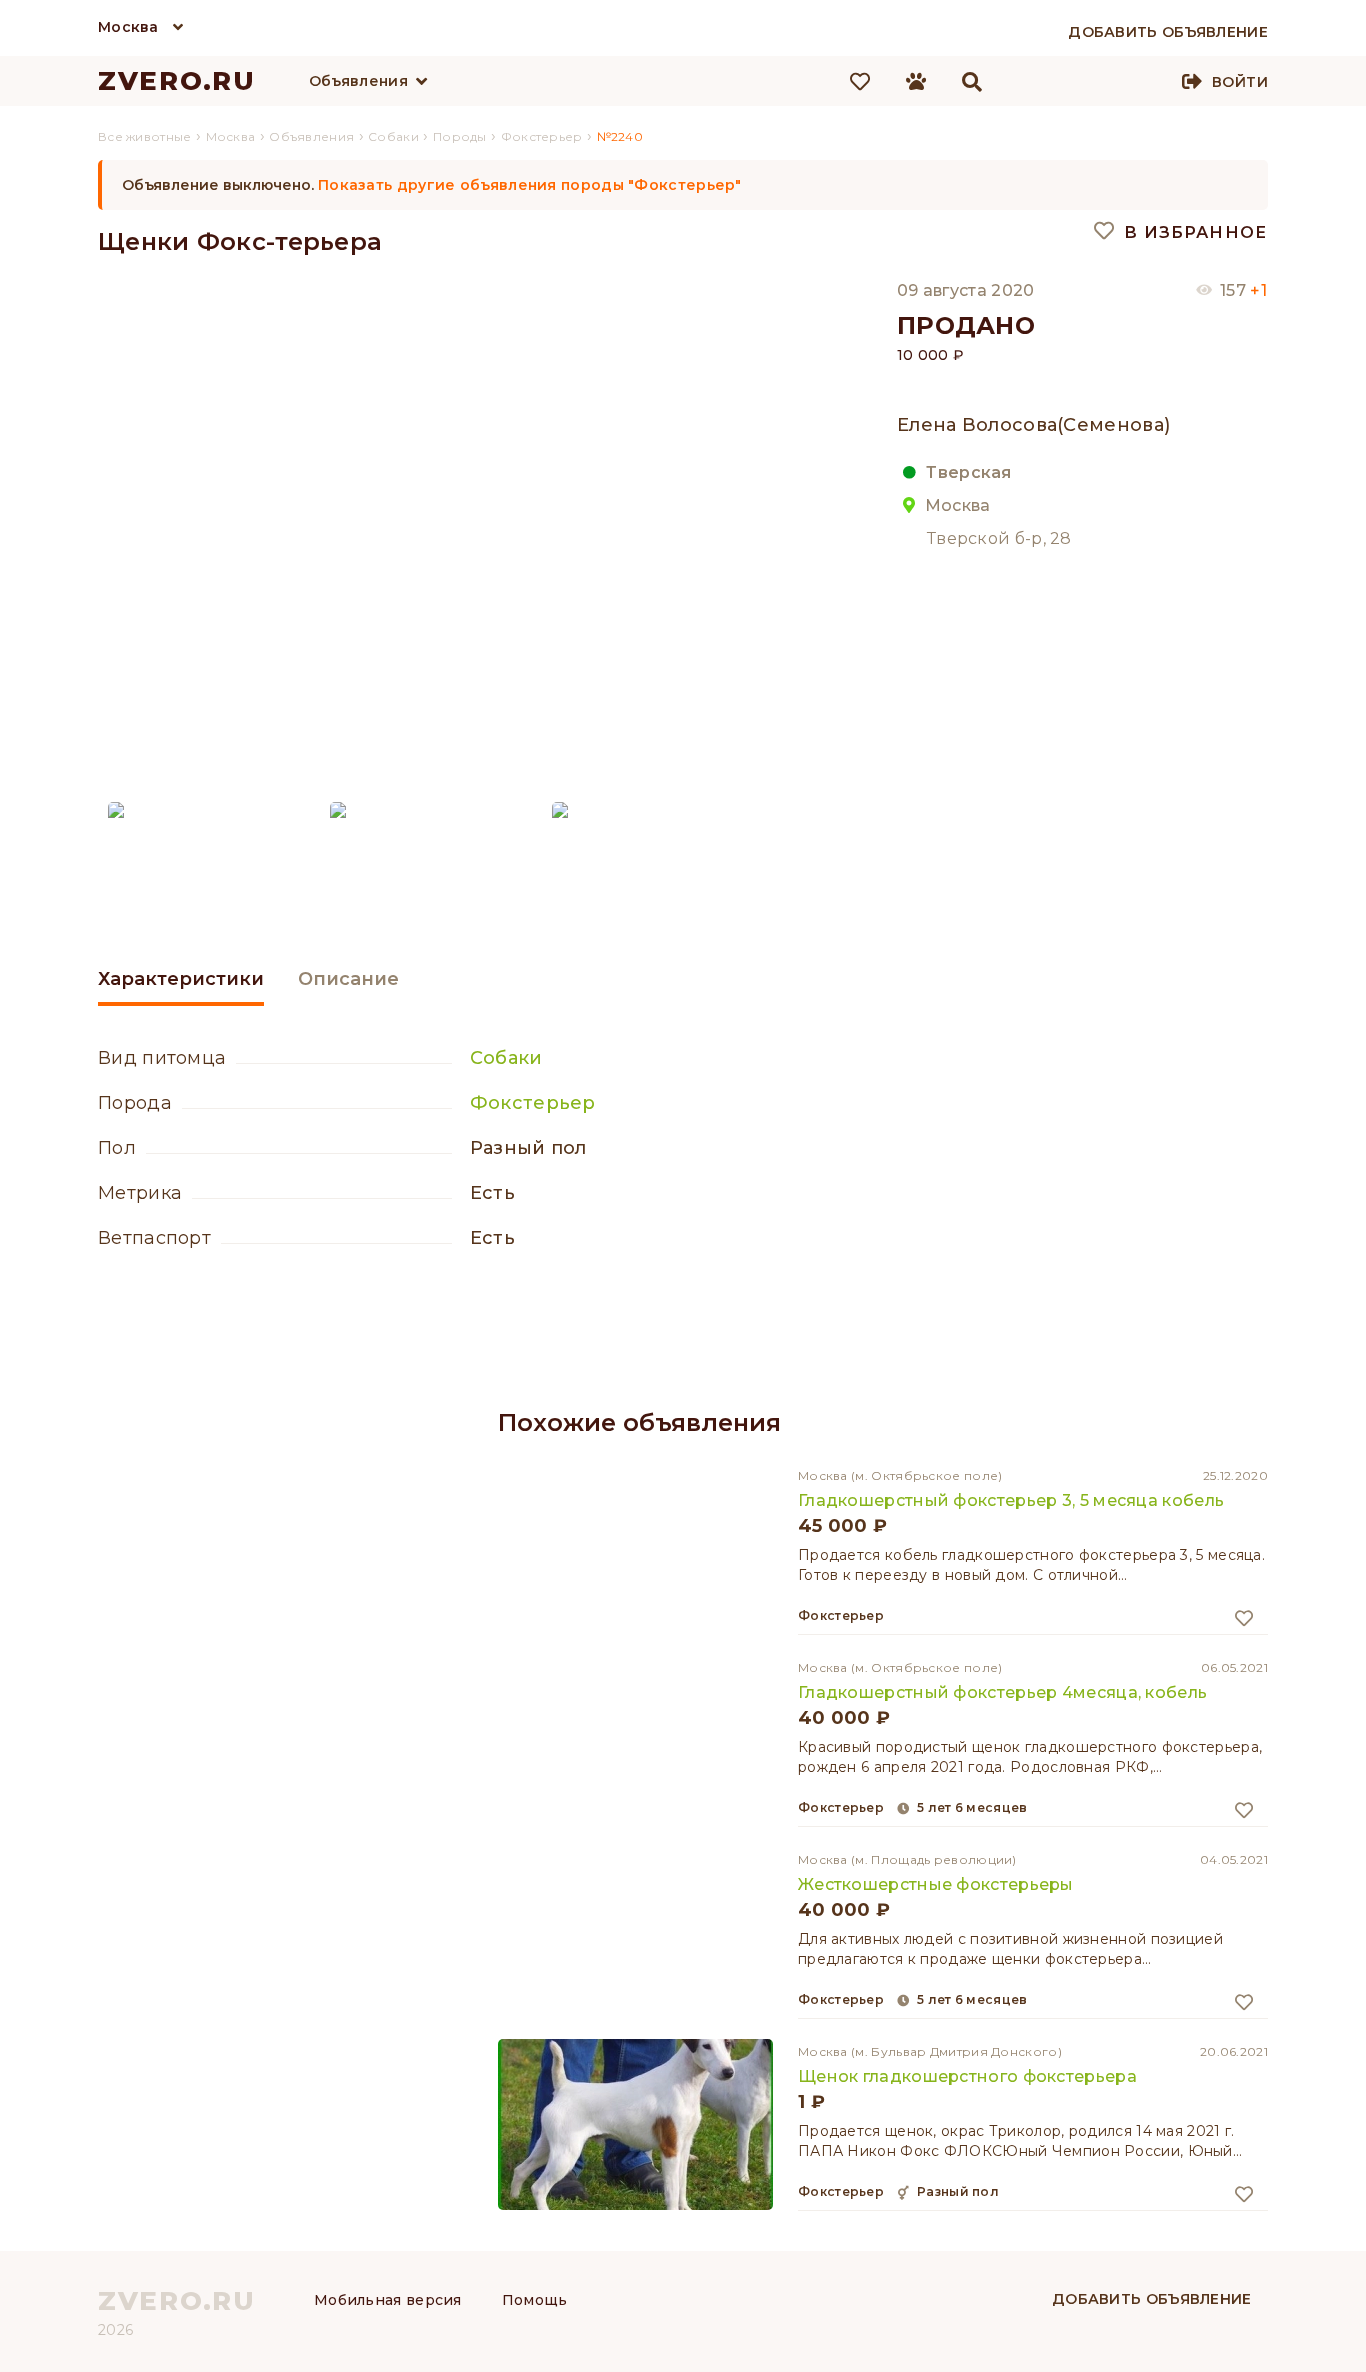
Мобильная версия (388, 2300)
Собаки (506, 1058)
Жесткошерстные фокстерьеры (936, 1884)
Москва (128, 27)
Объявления (358, 81)
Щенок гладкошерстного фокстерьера (967, 2076)
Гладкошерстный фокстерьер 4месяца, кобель (1002, 1692)
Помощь (535, 2300)
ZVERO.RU (177, 81)
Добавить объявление (1152, 2299)
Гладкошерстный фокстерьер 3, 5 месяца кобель (1011, 1500)
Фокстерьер (533, 1103)
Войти (1240, 82)
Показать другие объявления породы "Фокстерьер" (530, 185)
